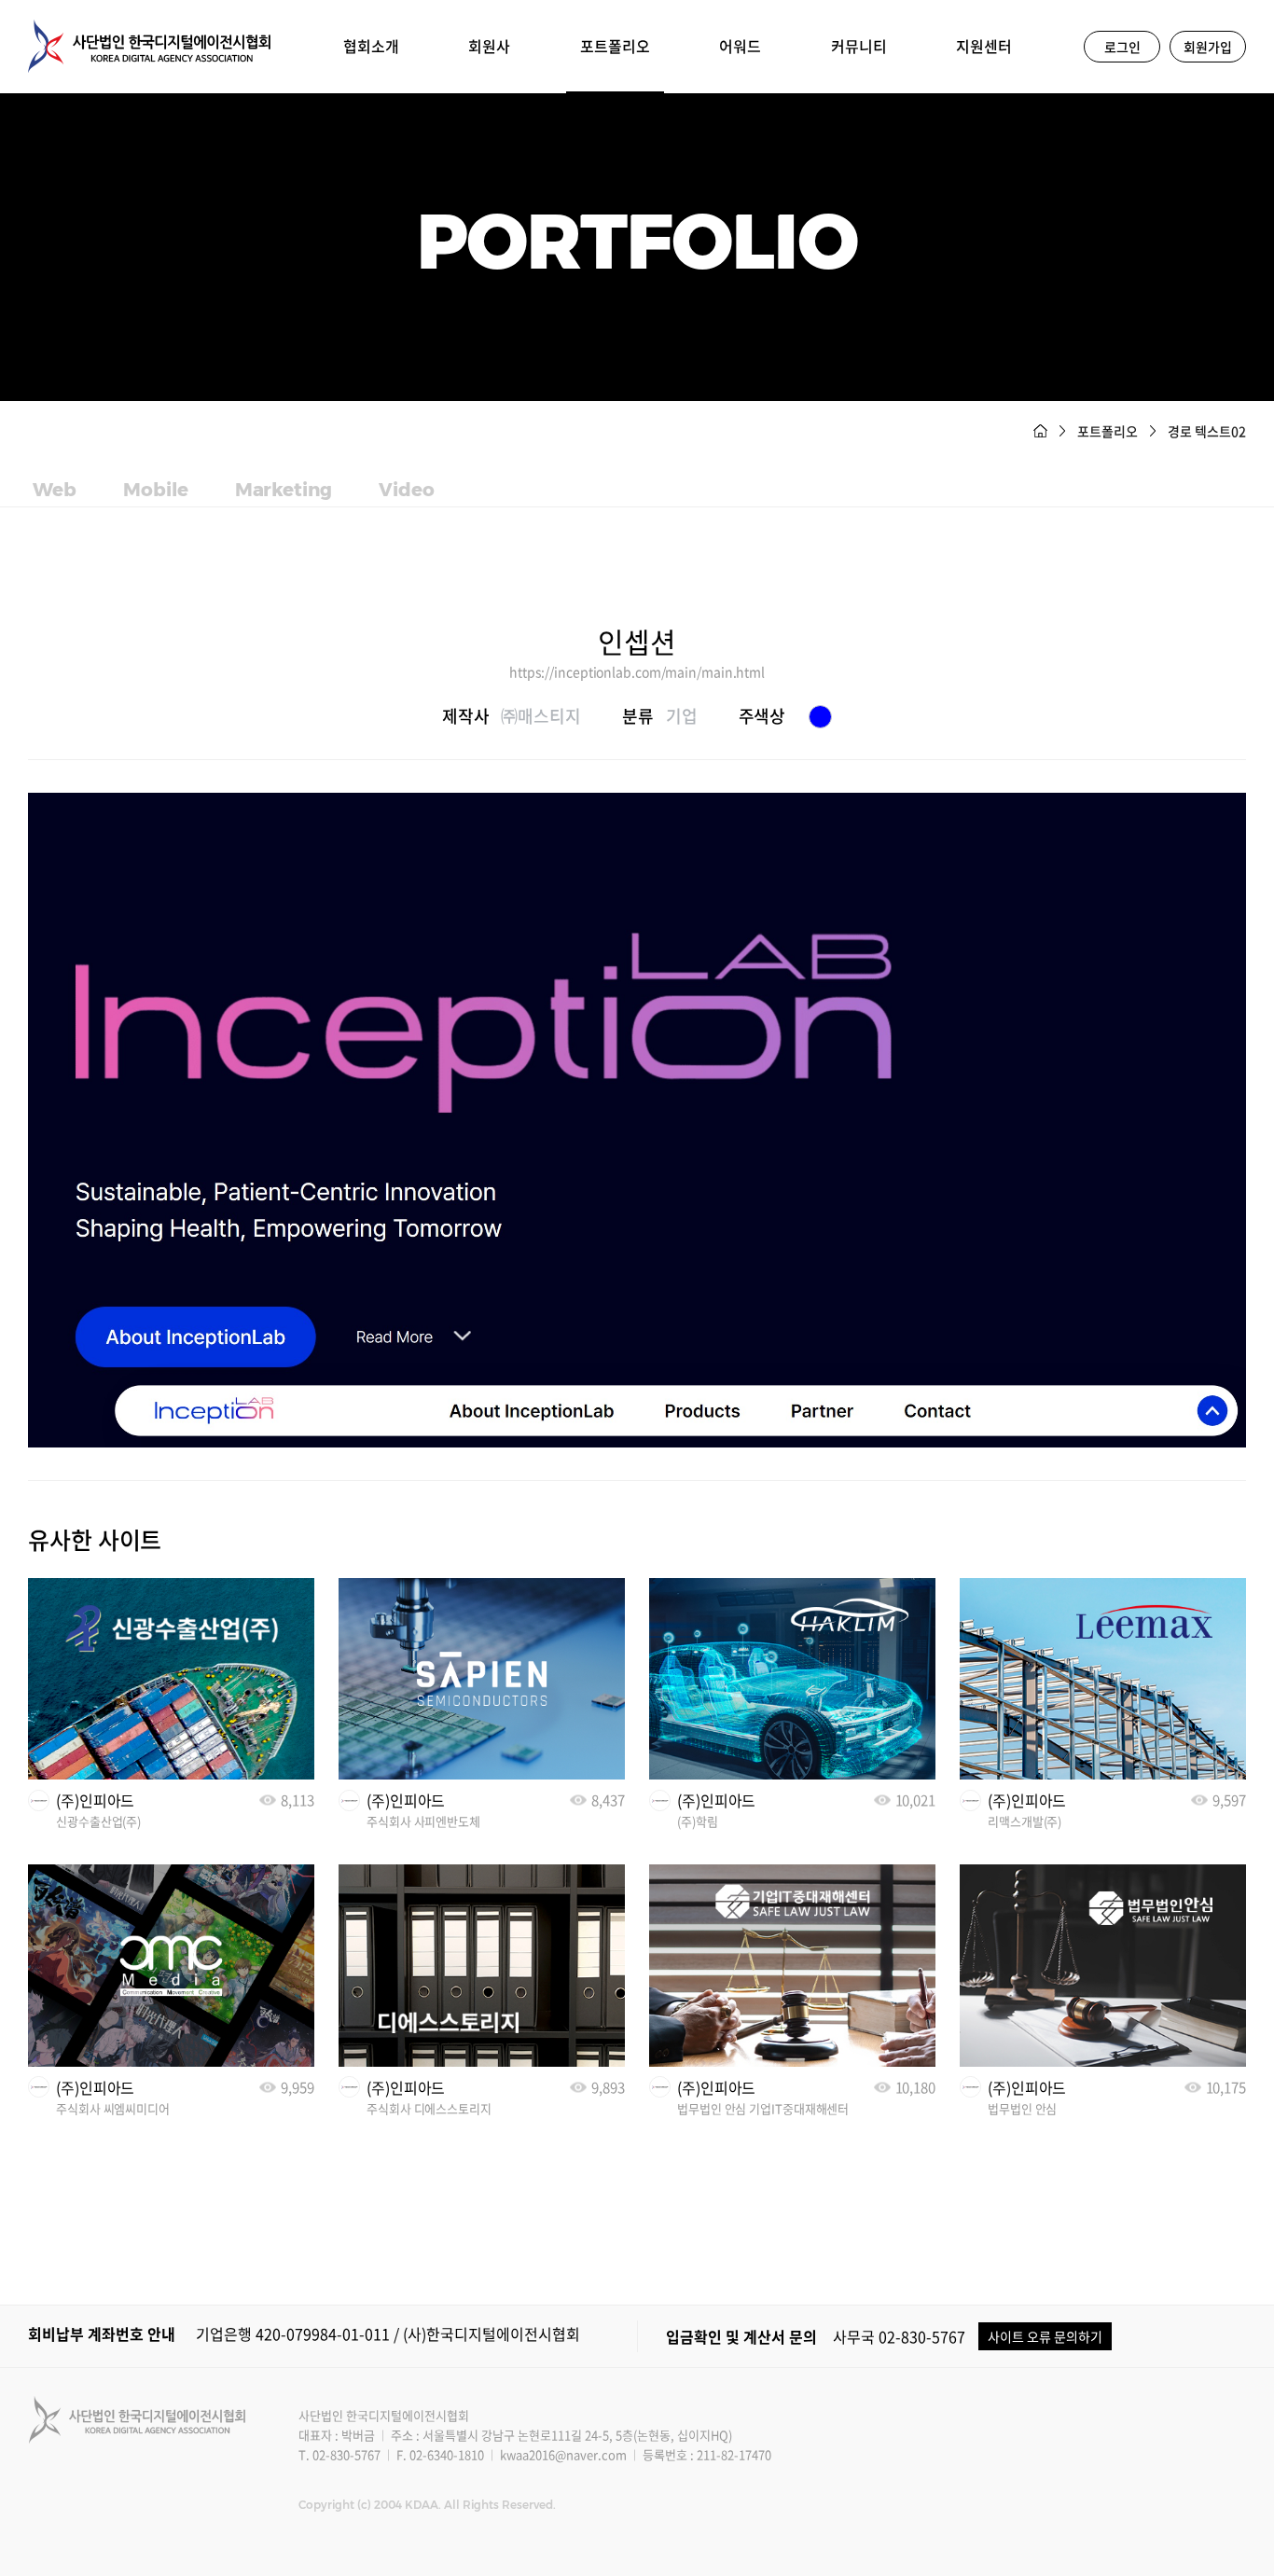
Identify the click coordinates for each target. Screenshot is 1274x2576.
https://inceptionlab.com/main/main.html (637, 672)
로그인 (1122, 47)
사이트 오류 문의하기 (1045, 2336)
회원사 (489, 46)
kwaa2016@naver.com (563, 2454)
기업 (682, 716)
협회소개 (371, 46)
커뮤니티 (859, 46)
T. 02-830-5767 (339, 2454)
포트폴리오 (615, 46)
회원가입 (1208, 47)
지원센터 (984, 46)
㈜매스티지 (541, 716)
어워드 (740, 46)
